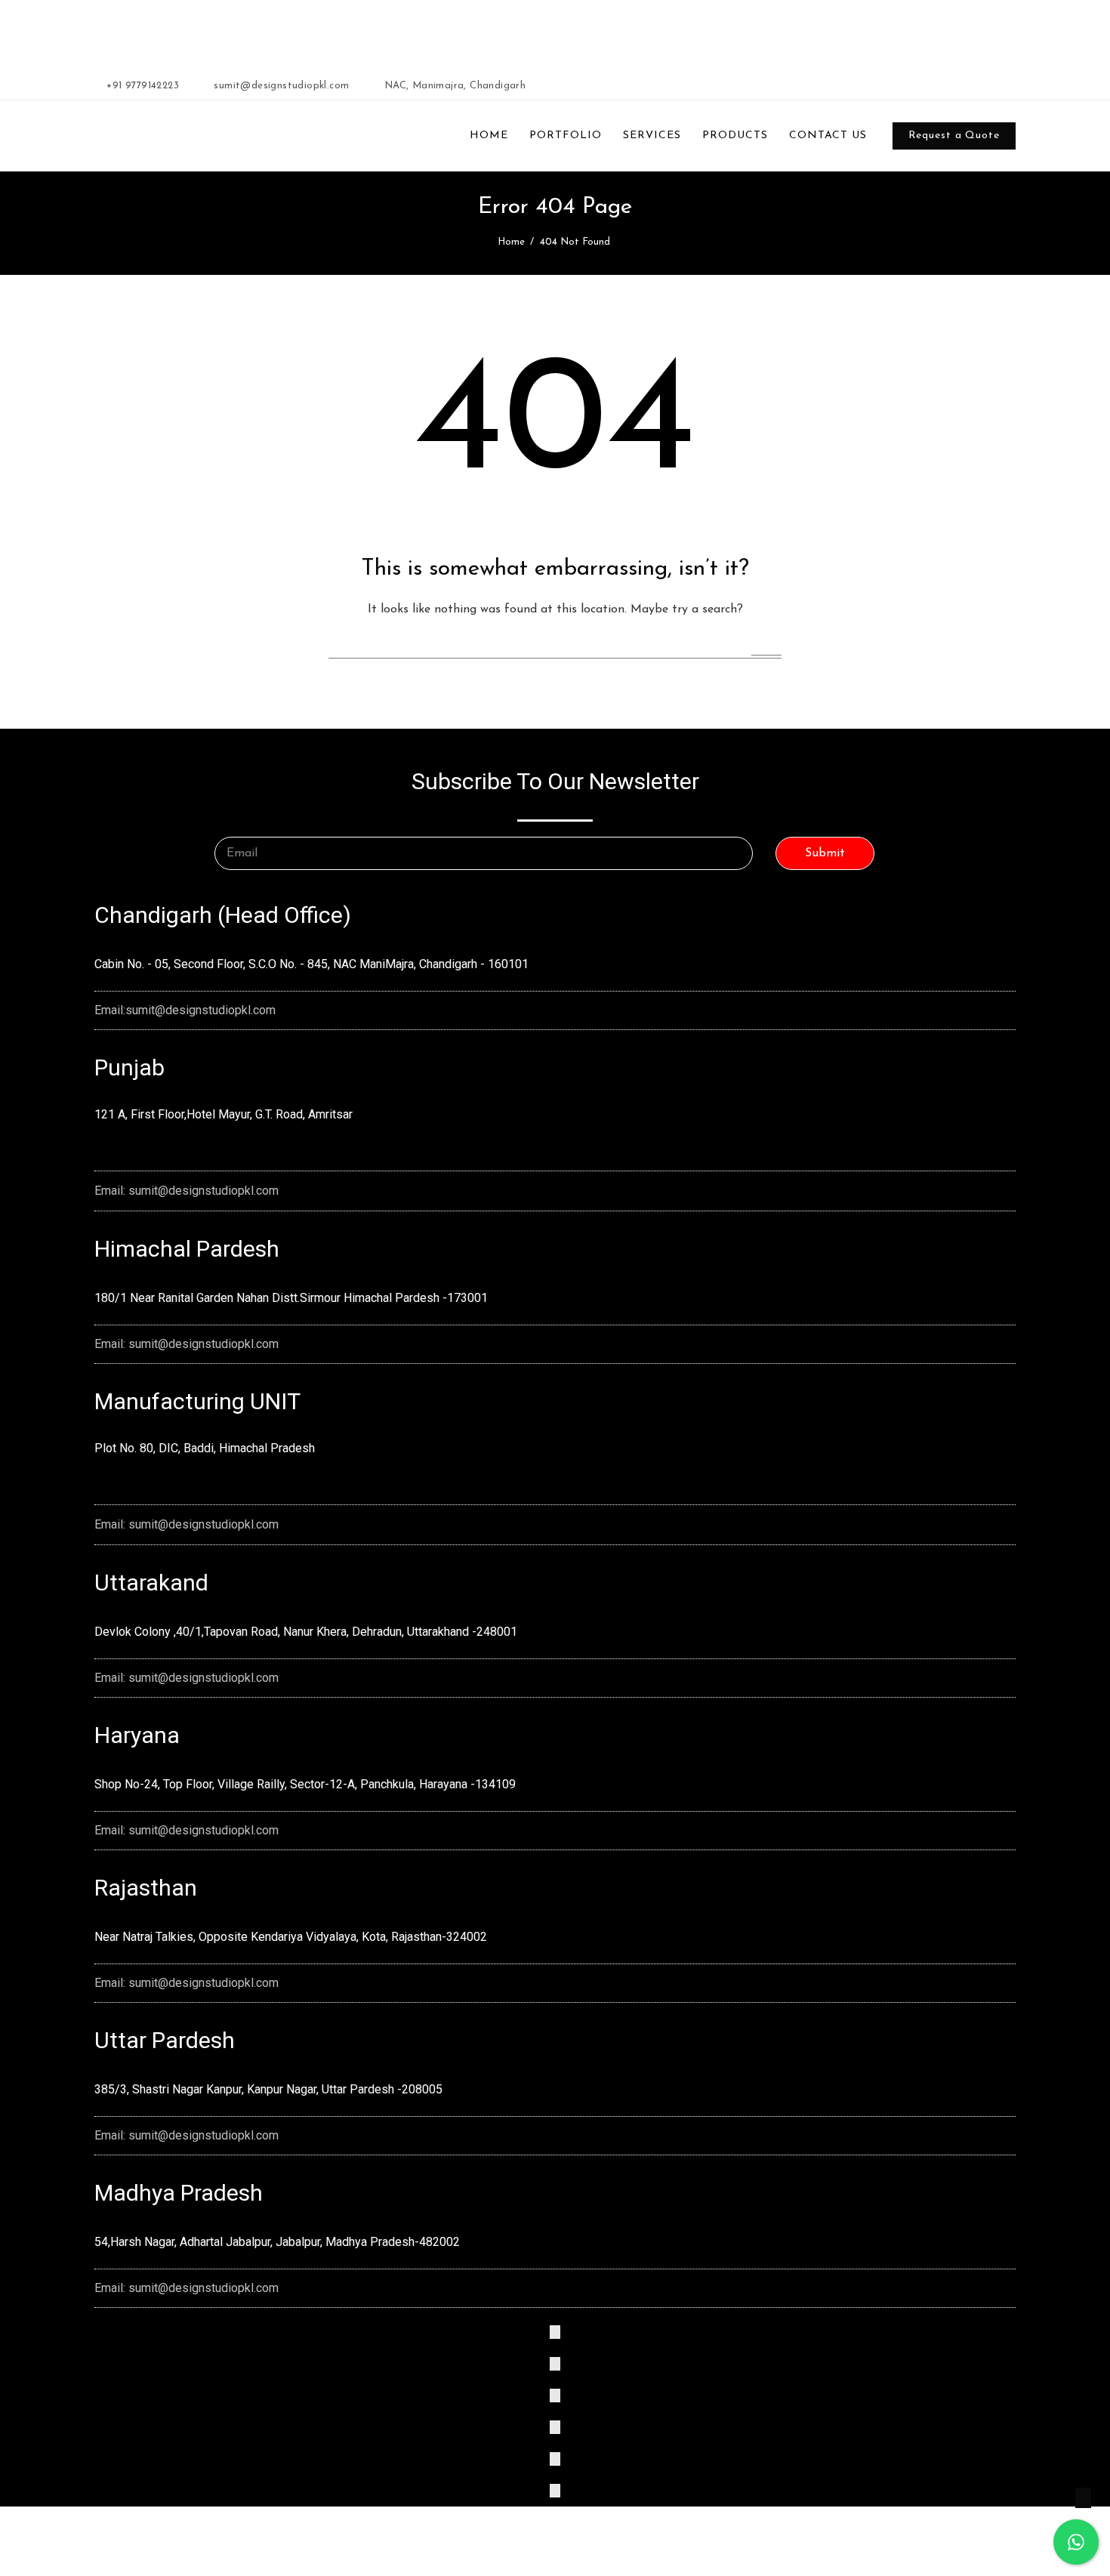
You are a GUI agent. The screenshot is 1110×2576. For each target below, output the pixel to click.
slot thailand (557, 32)
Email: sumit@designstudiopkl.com (187, 1191)
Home (511, 242)
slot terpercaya (305, 32)
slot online (365, 32)
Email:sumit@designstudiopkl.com (185, 1010)
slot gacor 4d (419, 32)
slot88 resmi (614, 32)
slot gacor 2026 (232, 32)
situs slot (663, 32)
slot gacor (504, 32)
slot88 (466, 32)
